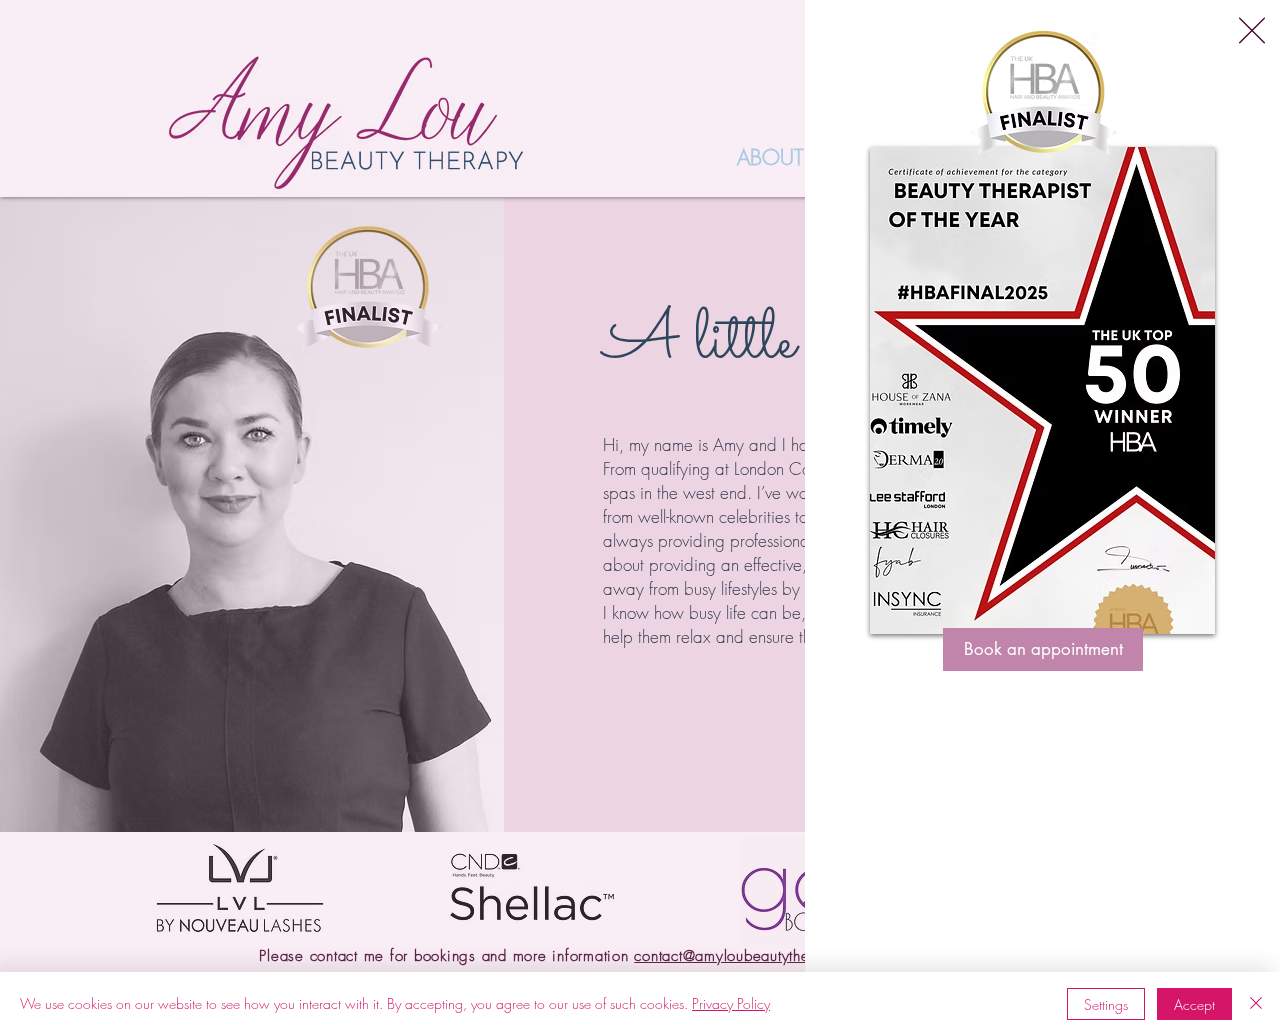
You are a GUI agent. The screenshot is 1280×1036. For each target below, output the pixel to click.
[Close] (1256, 1004)
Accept (1194, 1004)
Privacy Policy (731, 1003)
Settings (1106, 1004)
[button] (1252, 30)
